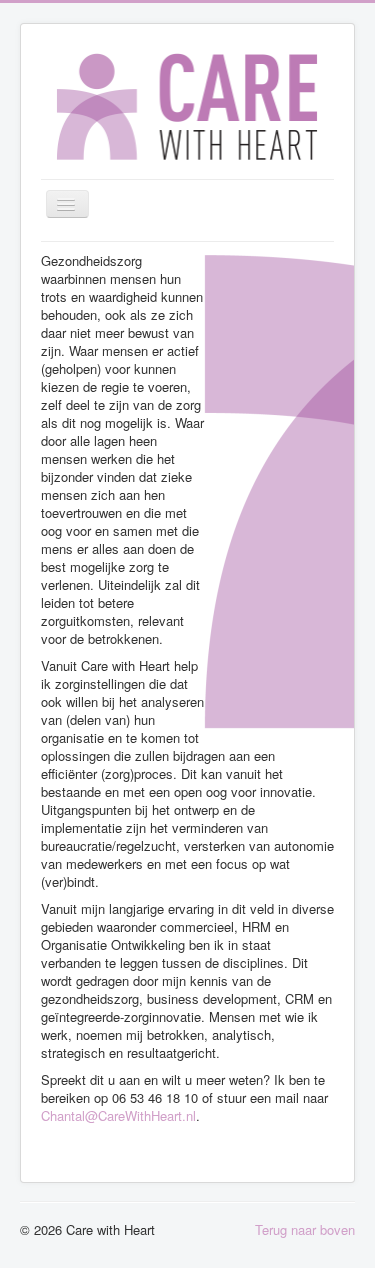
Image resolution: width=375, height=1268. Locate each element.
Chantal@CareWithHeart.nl (118, 1115)
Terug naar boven (305, 1229)
